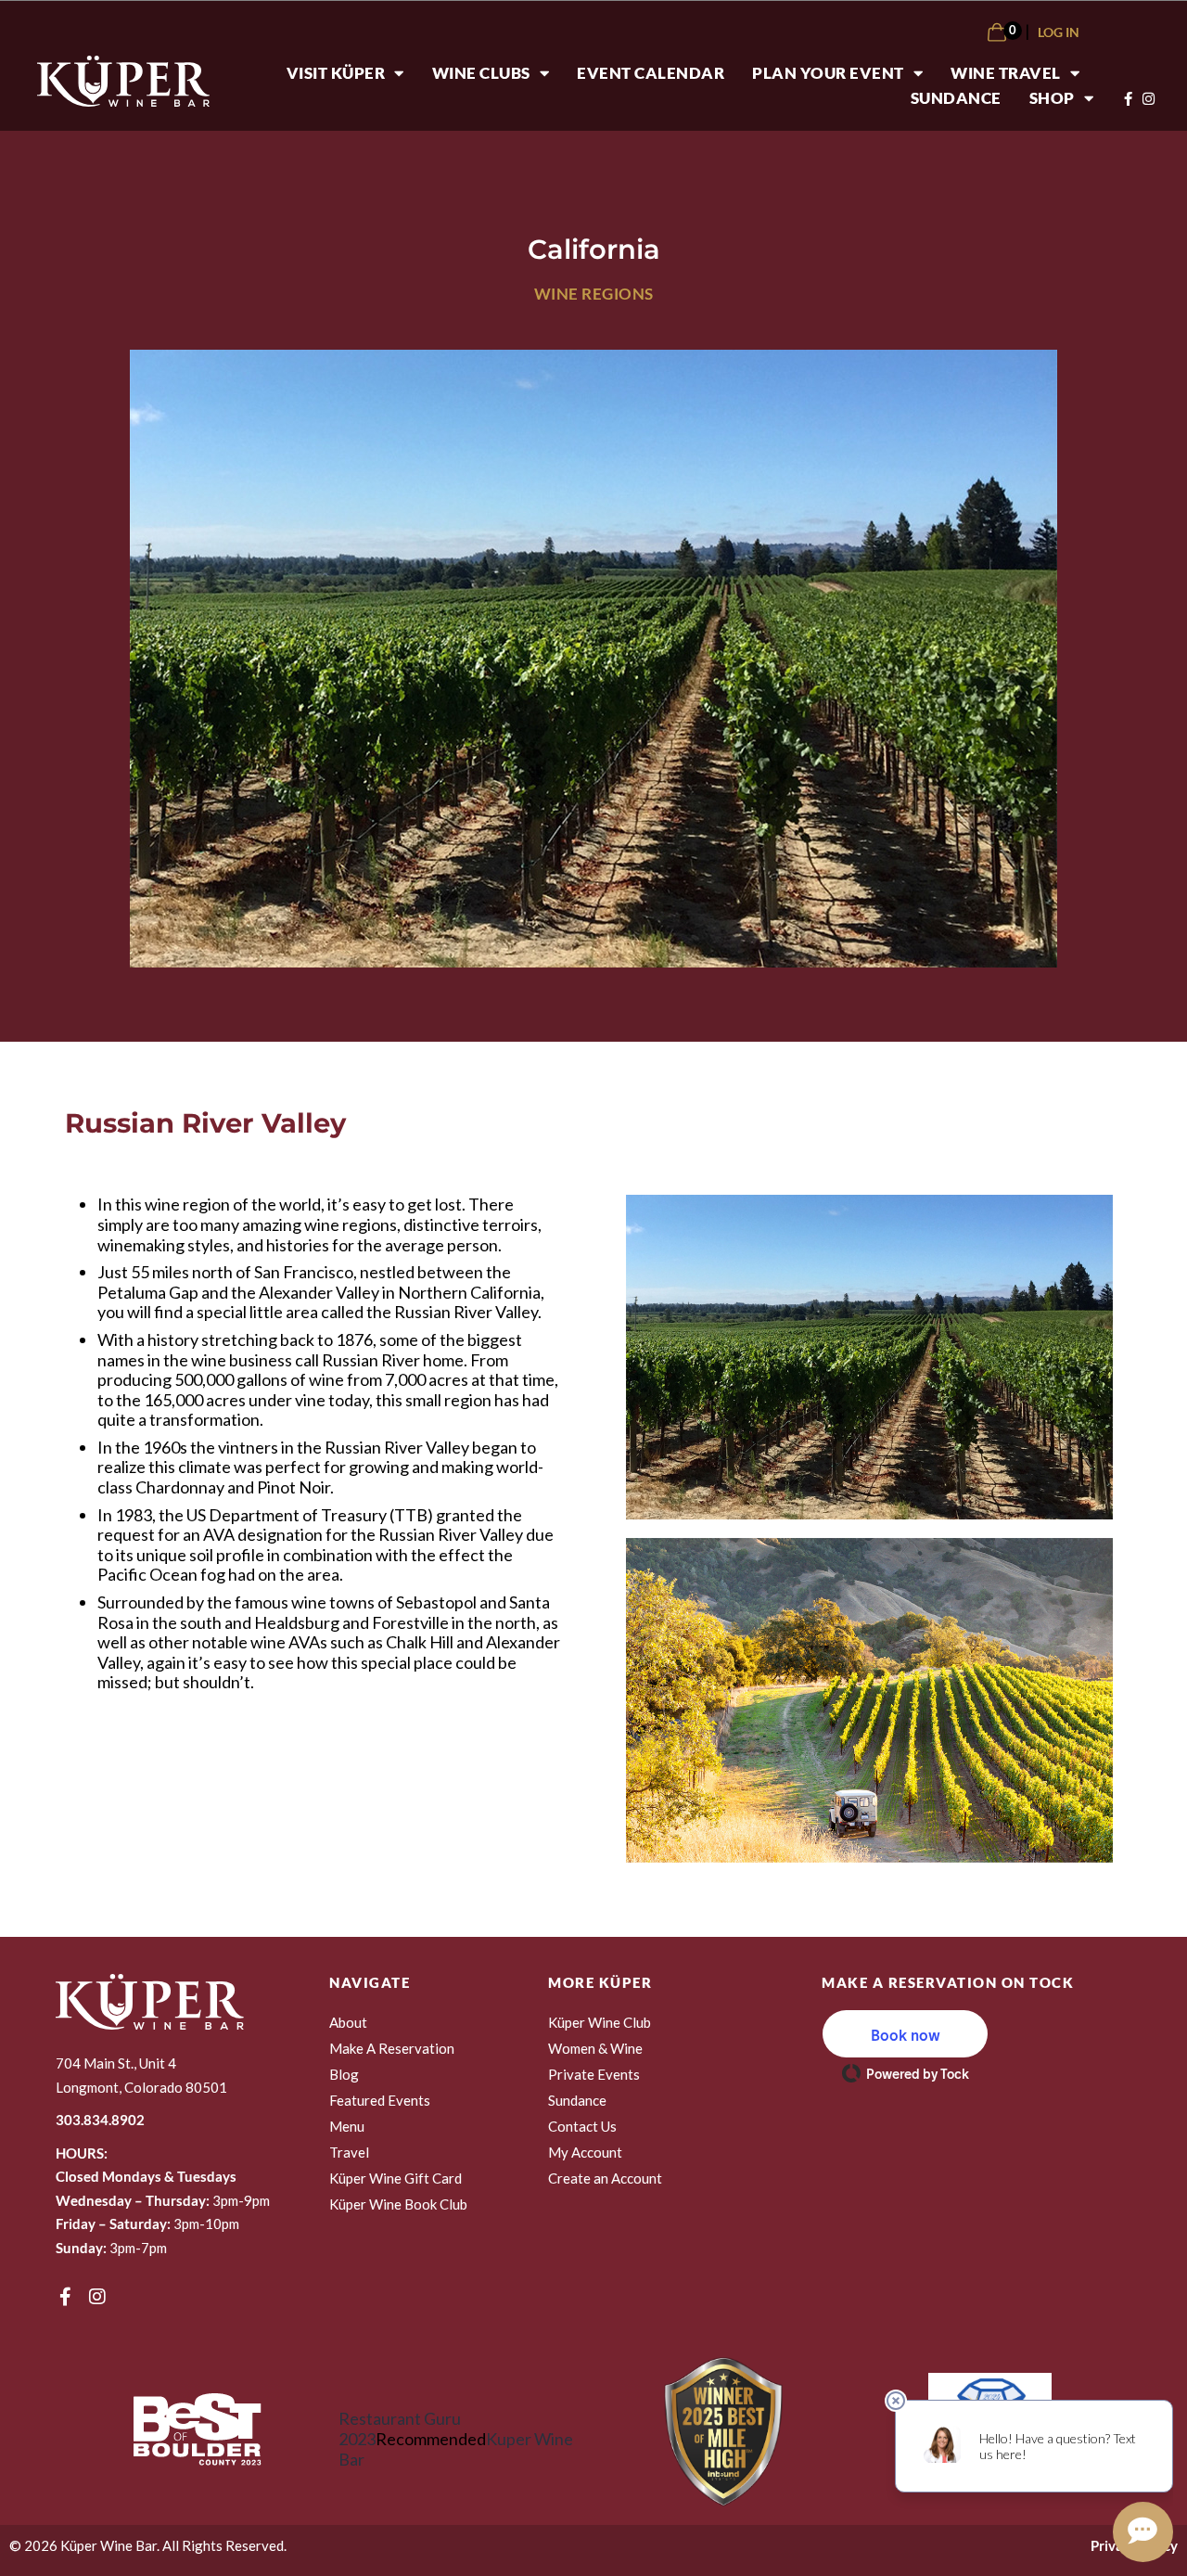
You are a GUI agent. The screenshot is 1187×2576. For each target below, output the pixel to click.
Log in (1059, 32)
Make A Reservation (392, 2048)
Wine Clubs (481, 73)
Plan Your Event (828, 73)
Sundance (956, 98)
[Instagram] (97, 2297)
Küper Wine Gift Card (396, 2178)
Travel (349, 2152)
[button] (905, 2034)
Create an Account (605, 2178)
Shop (1052, 98)
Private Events (594, 2074)
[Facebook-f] (65, 2297)
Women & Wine (595, 2048)
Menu (347, 2126)
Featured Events (380, 2100)
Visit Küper (336, 73)
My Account (585, 2152)
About (348, 2022)
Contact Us (582, 2126)
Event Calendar (651, 73)
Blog (344, 2074)
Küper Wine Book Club (398, 2204)
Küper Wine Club (600, 2022)
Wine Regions (594, 294)
